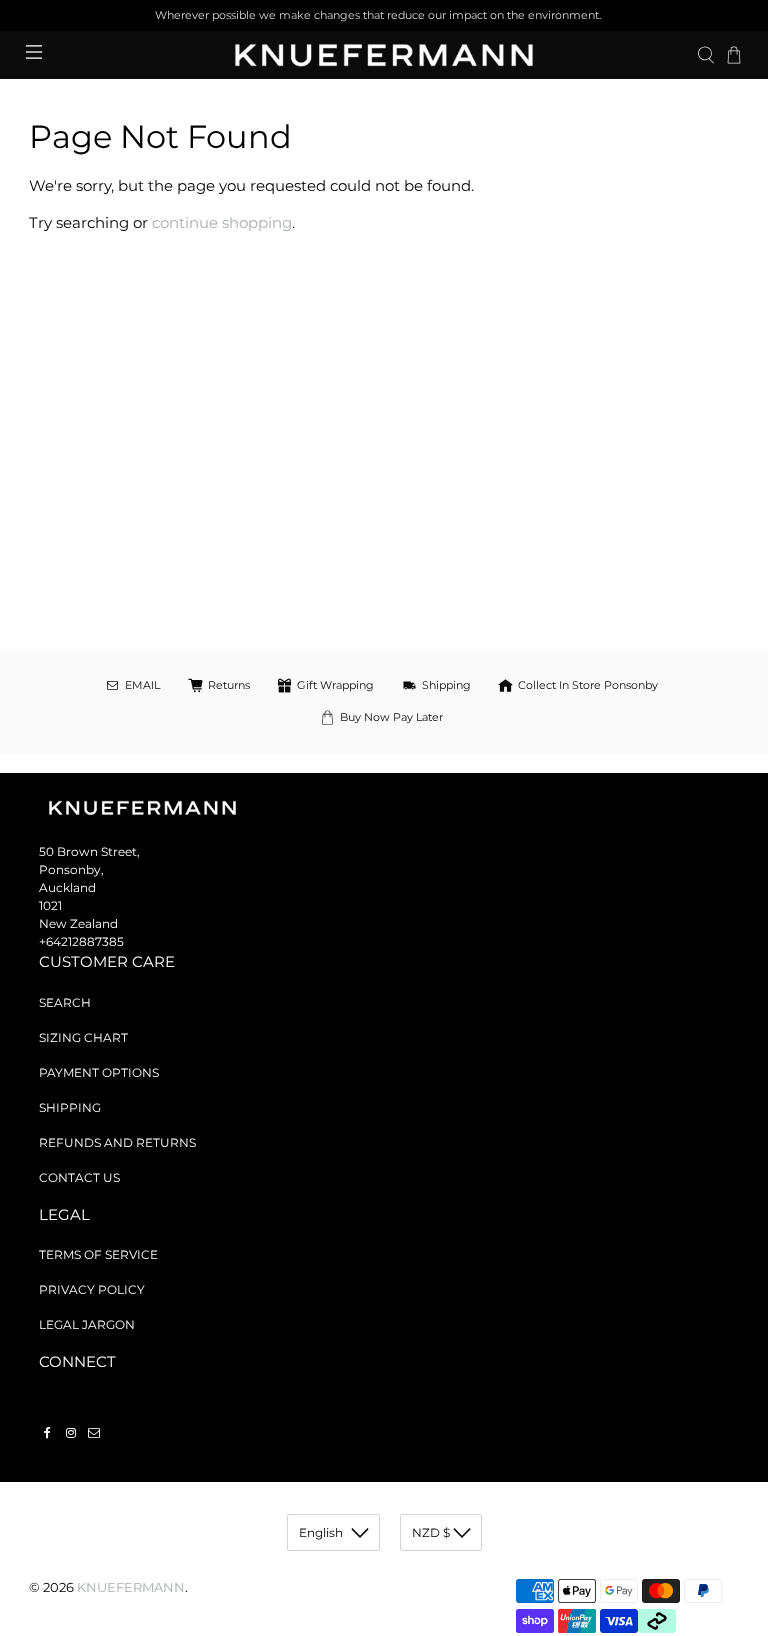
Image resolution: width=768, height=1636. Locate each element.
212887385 (92, 941)
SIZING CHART (83, 1037)
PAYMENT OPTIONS (99, 1072)
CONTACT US (79, 1177)
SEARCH (65, 1002)
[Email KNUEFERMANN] (94, 1432)
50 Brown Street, (89, 851)
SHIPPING (70, 1107)
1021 (50, 905)
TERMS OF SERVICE (98, 1254)
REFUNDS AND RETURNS (117, 1142)
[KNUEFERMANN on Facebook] (48, 1432)
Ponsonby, (71, 869)
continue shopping (222, 222)
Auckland (67, 887)
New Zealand (78, 923)
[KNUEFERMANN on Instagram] (71, 1432)
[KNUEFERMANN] (384, 55)
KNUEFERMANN (131, 1587)
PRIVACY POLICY (92, 1289)
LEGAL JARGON (87, 1324)
